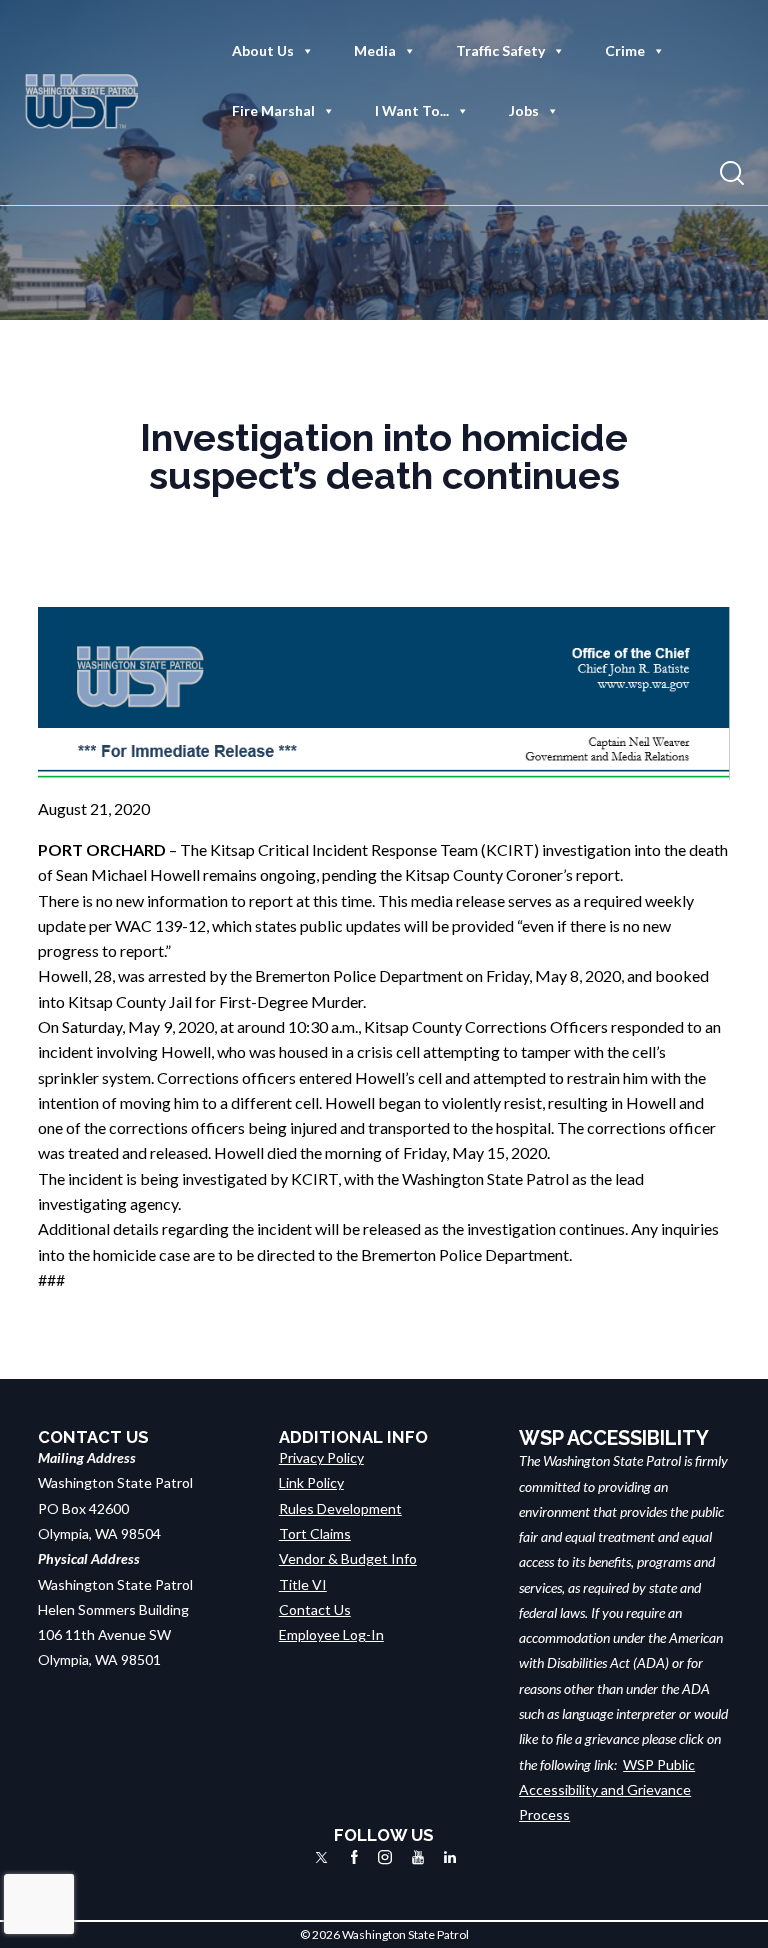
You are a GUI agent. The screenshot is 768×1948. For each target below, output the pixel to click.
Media (375, 50)
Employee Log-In (331, 1634)
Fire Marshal (273, 110)
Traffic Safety (500, 50)
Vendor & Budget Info (348, 1558)
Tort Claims (315, 1533)
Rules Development (340, 1508)
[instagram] (385, 1857)
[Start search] (732, 173)
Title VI (303, 1584)
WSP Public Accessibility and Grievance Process (607, 1790)
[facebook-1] (354, 1857)
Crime (625, 50)
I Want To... (412, 110)
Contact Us (315, 1609)
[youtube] (418, 1857)
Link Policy (311, 1482)
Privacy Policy (321, 1457)
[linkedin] (450, 1857)
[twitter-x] (321, 1857)
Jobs (524, 110)
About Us (263, 50)
